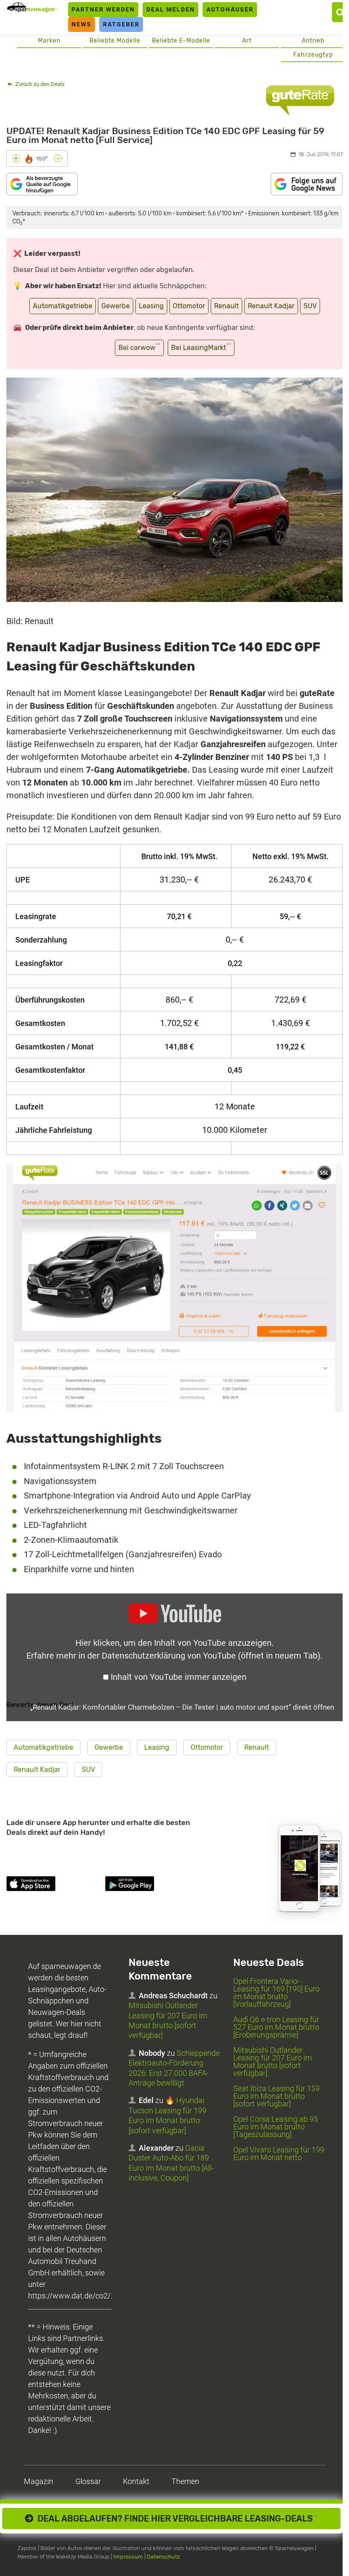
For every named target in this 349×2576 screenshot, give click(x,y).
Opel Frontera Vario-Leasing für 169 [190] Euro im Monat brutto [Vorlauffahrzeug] (276, 1993)
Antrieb (313, 41)
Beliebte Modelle (115, 41)
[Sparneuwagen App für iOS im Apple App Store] (54, 1885)
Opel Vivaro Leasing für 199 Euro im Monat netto (279, 2153)
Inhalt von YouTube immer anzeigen (179, 1677)
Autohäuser (230, 9)
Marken (49, 41)
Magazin (39, 2481)
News (82, 24)
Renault (226, 306)
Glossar (88, 2481)
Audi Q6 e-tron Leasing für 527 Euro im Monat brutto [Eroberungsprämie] (276, 2027)
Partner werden (103, 9)
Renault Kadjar (271, 306)
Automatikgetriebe (63, 306)
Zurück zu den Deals (39, 84)
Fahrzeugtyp (313, 55)
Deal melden (171, 9)
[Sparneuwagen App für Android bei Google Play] (153, 1885)
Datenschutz (163, 2557)
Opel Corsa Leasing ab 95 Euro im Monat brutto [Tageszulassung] (276, 2127)
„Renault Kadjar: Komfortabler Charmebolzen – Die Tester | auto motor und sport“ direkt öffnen (182, 1707)
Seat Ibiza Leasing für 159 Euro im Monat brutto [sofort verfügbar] (276, 2096)
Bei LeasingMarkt (201, 347)
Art (247, 41)
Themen (185, 2481)
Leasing (151, 306)
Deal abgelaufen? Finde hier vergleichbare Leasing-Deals (176, 2519)
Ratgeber (121, 24)
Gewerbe (116, 306)
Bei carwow (139, 347)
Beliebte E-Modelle (181, 41)
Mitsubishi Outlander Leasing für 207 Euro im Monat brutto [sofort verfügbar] (273, 2062)
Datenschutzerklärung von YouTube (211, 1656)
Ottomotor (189, 306)
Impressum (128, 2557)
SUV (310, 306)
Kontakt (136, 2481)
